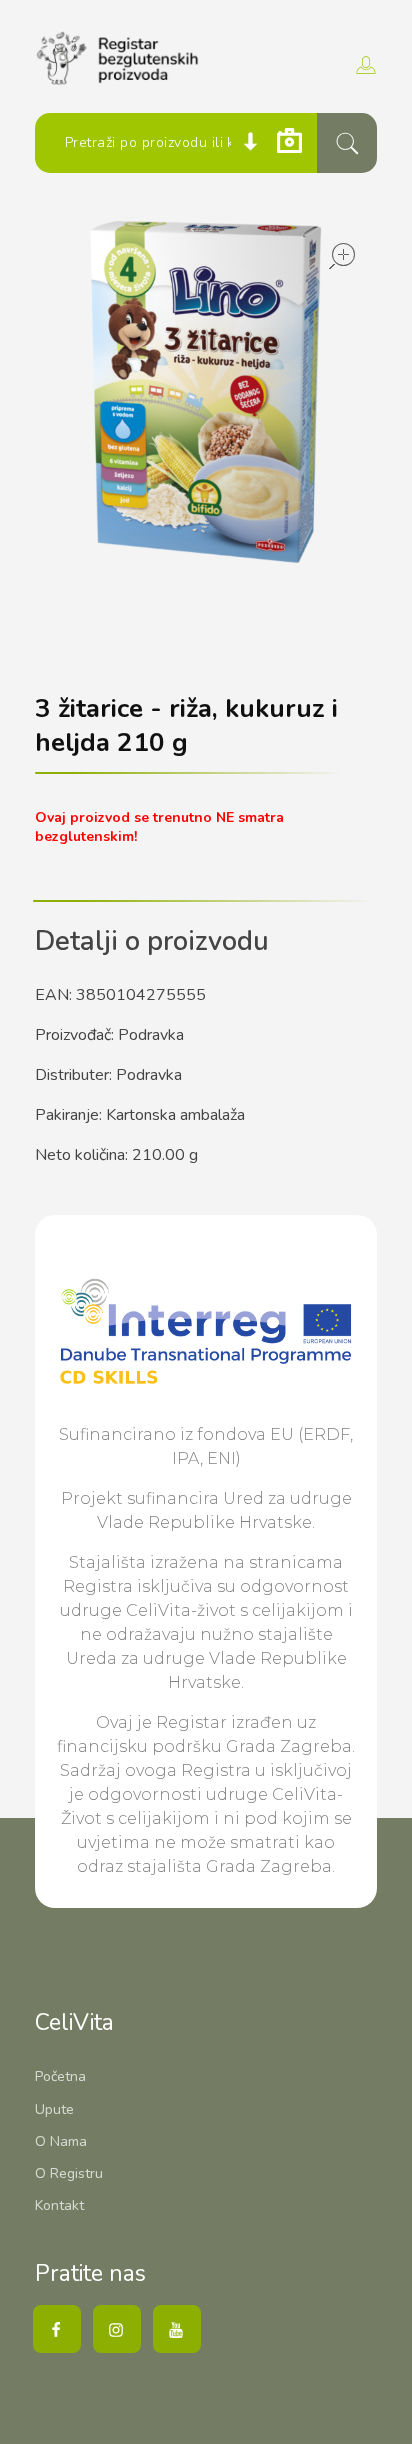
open (342, 256)
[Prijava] (363, 65)
